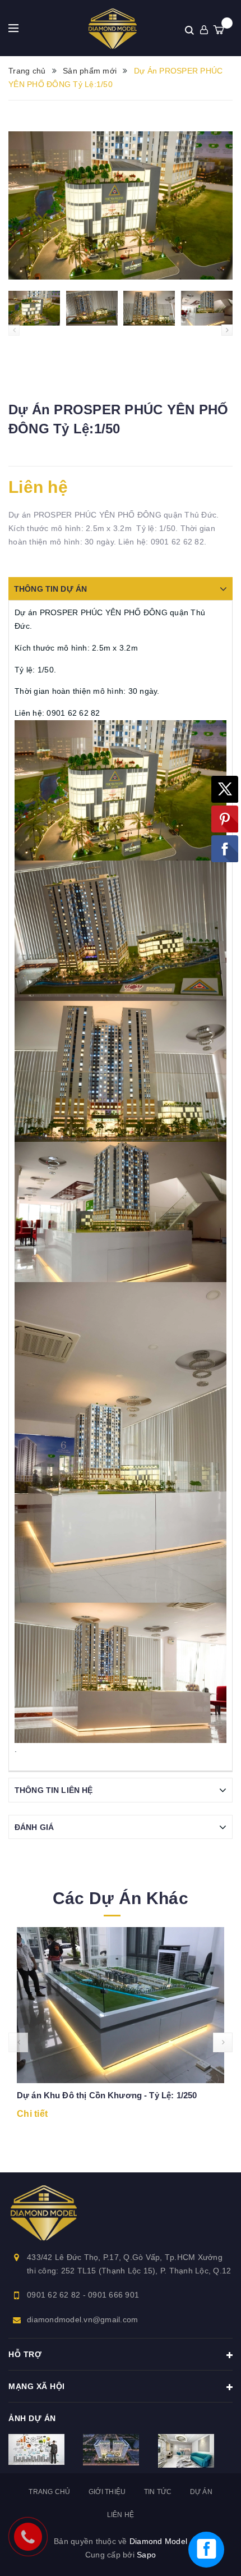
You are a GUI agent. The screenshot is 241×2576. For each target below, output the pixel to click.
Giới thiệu (107, 2492)
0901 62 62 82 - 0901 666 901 (83, 2295)
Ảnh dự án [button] (32, 2418)
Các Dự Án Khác (121, 1898)
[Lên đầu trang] (221, 2500)
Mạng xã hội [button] (37, 2386)
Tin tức (158, 2492)
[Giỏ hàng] (219, 30)
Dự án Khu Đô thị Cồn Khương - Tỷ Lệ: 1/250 (107, 2095)
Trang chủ (49, 2492)
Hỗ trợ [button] (25, 2354)
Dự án (201, 2492)
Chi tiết (32, 2114)
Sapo (146, 2555)
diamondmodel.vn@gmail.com (82, 2319)
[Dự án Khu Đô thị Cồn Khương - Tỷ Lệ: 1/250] (121, 2005)
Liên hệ (121, 2515)
